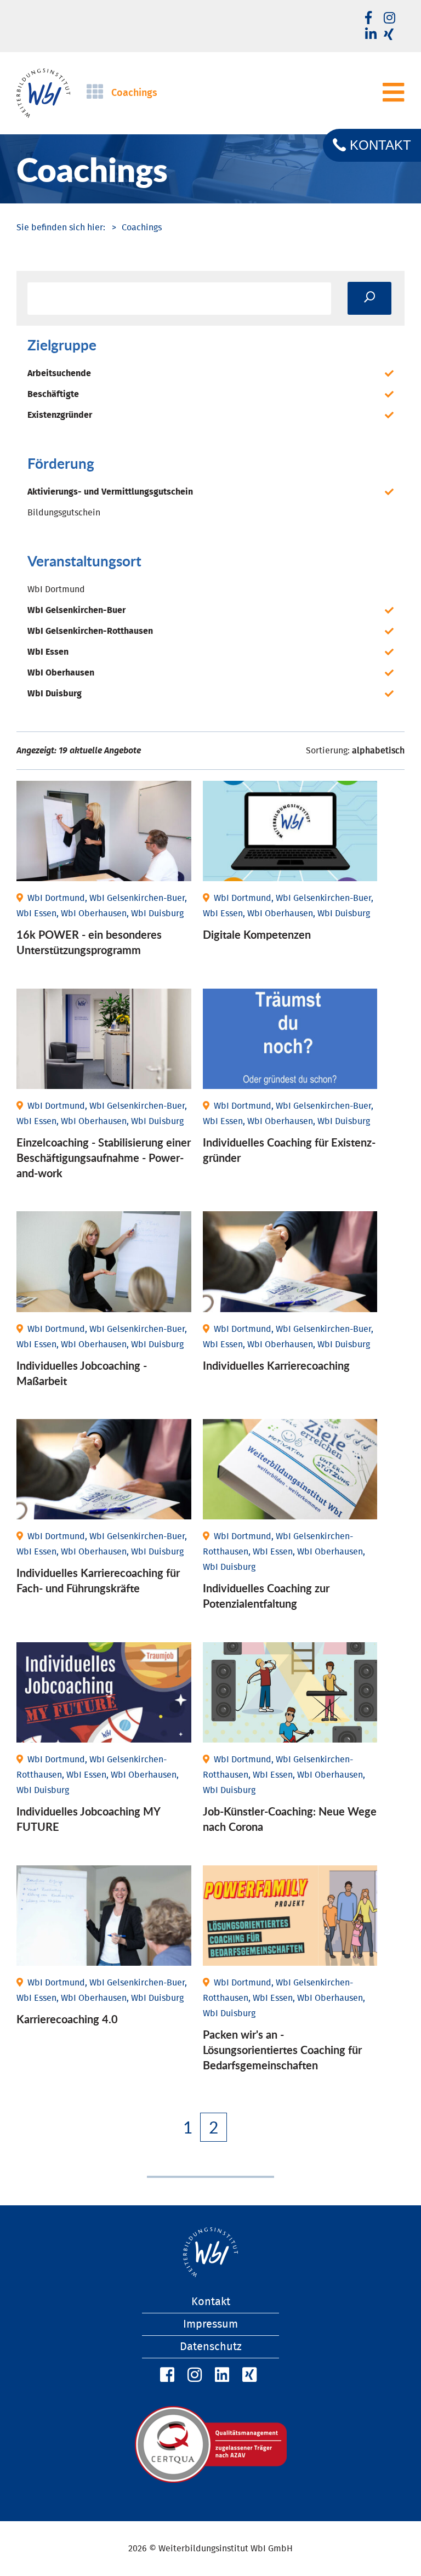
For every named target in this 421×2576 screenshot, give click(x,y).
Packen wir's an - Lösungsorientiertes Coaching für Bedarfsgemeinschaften (282, 2050)
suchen (369, 298)
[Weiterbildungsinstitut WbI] (61, 228)
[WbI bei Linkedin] (371, 35)
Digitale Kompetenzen (257, 934)
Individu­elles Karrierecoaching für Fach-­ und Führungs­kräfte (98, 1580)
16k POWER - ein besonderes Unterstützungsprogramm (89, 942)
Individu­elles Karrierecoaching (276, 1365)
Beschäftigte (53, 394)
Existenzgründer (60, 415)
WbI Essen (48, 652)
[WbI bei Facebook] (166, 2375)
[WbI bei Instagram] (193, 2375)
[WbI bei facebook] (368, 19)
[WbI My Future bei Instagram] (389, 19)
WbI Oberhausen (61, 673)
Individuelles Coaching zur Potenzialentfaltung (266, 1596)
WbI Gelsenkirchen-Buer (76, 610)
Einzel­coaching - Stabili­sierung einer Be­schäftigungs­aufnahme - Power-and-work (104, 1158)
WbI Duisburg (55, 694)
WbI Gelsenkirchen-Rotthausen (90, 631)
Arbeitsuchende (59, 373)
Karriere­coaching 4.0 (67, 2019)
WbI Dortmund (56, 589)
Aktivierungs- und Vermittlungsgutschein (110, 492)
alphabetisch (378, 751)
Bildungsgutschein (64, 513)
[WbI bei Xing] (389, 35)
